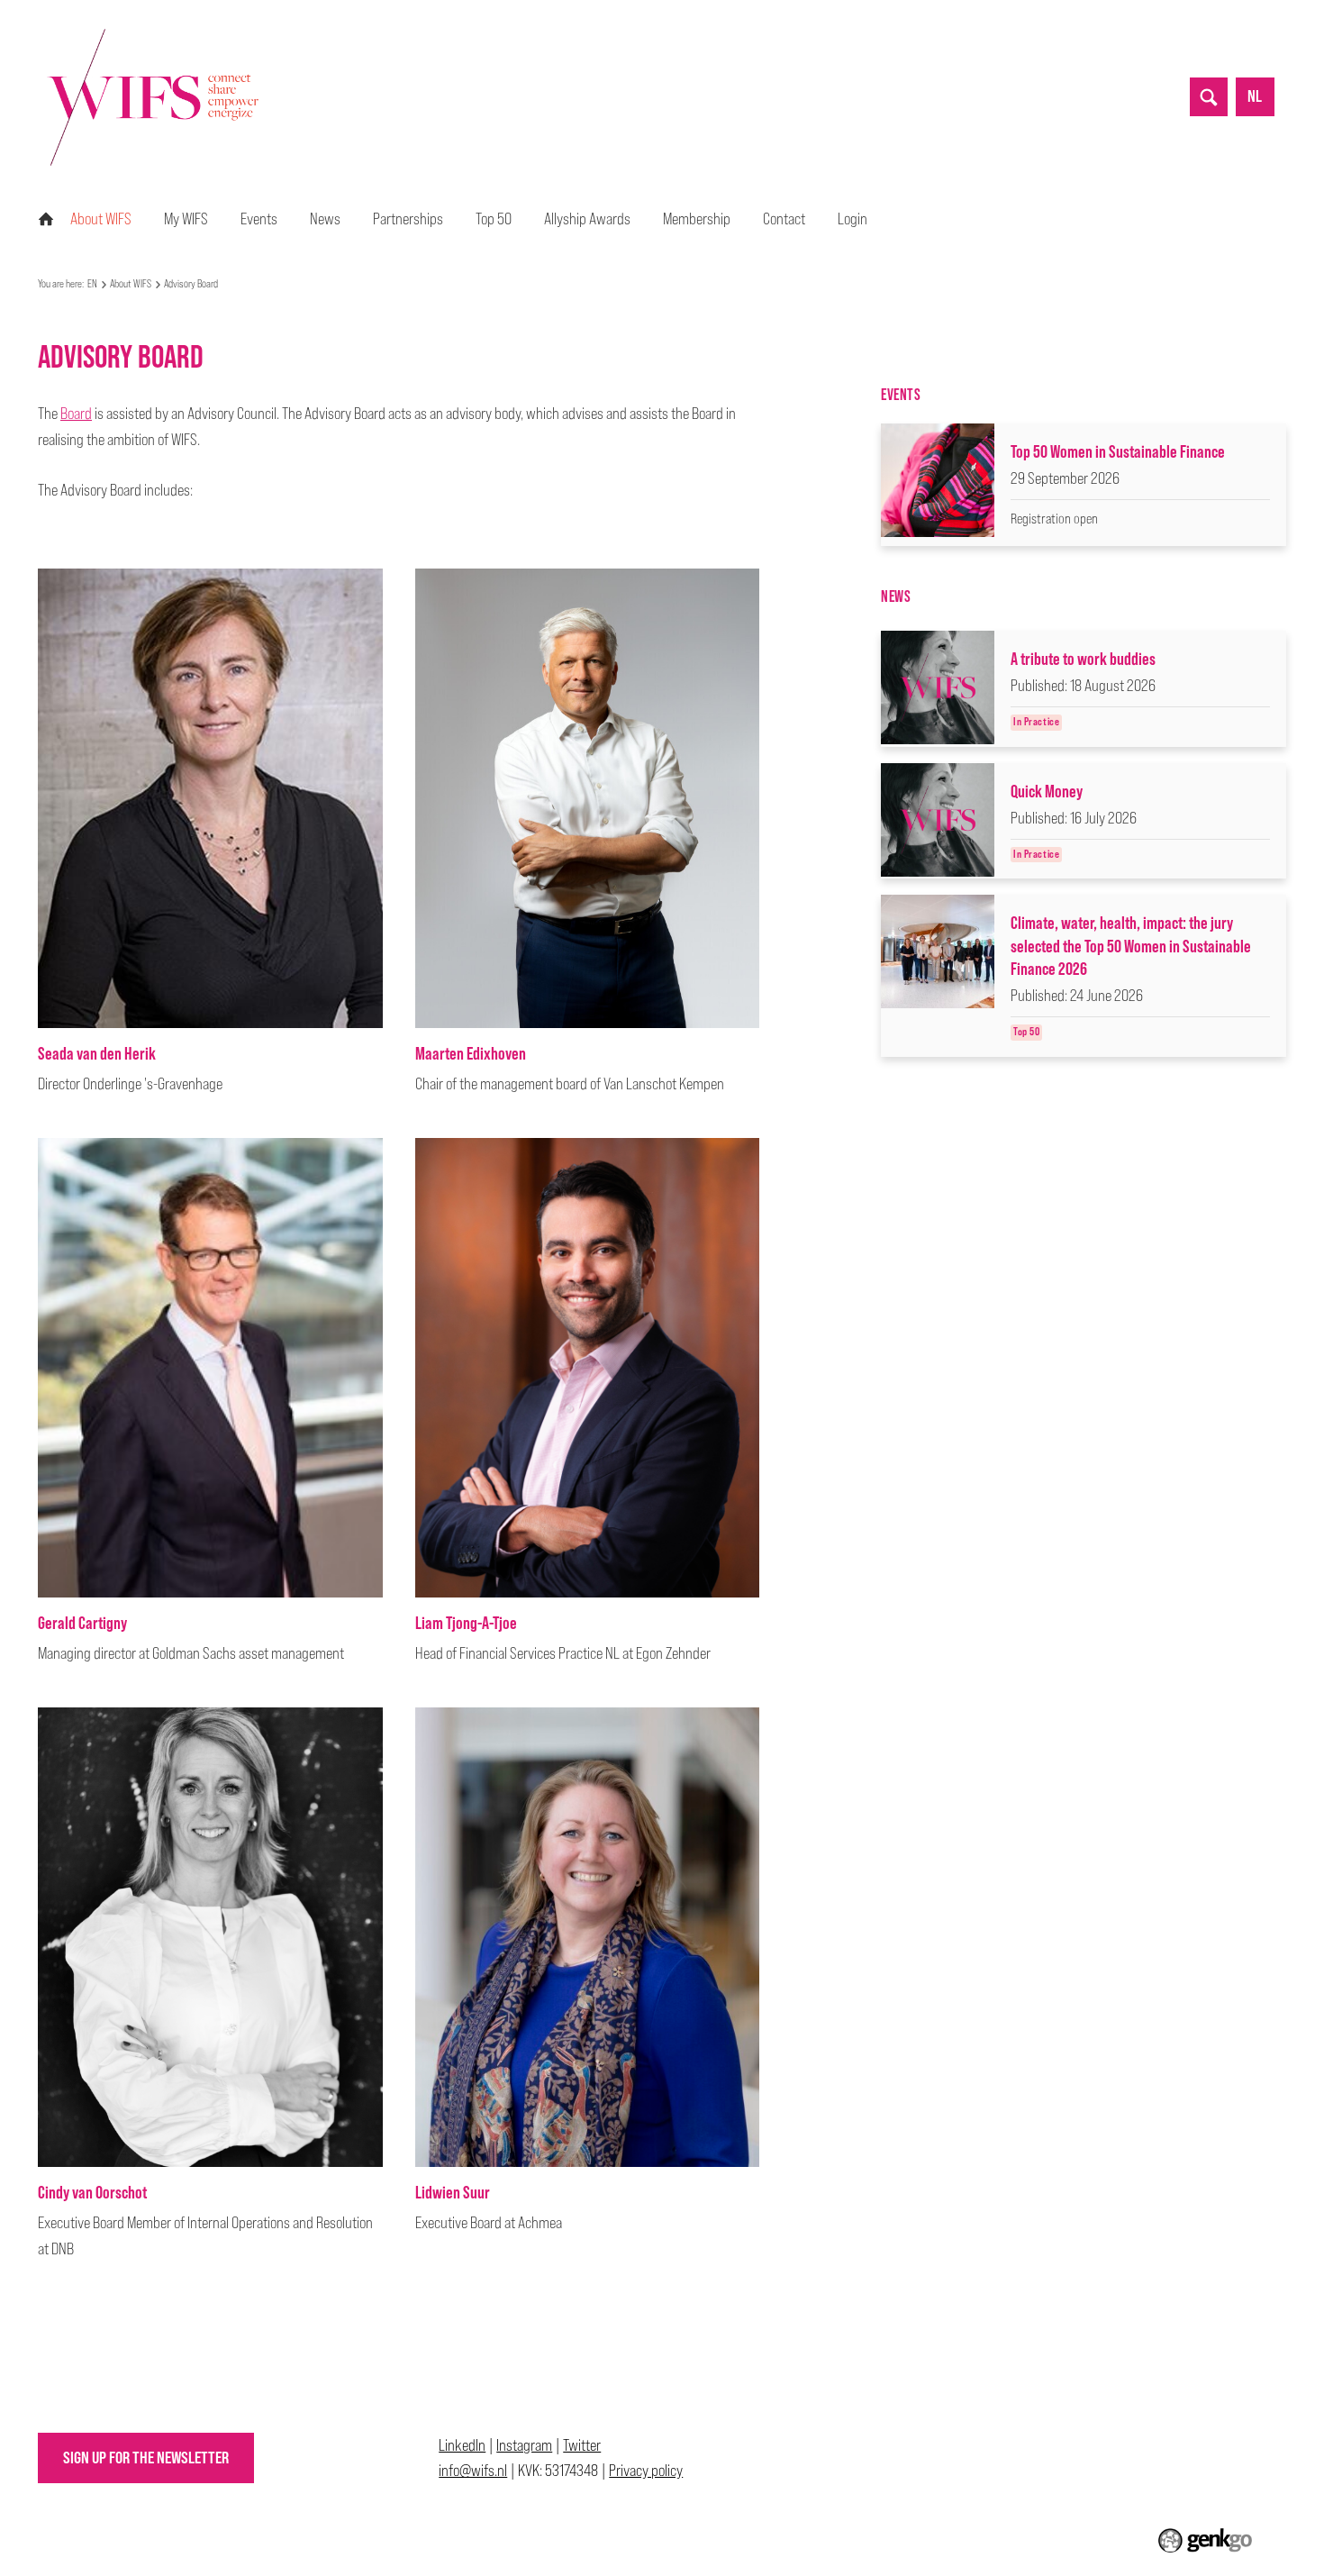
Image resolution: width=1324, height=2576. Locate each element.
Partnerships (408, 218)
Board (76, 413)
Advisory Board (191, 284)
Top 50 (494, 218)
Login (852, 218)
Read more (1084, 689)
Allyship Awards (587, 218)
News (325, 218)
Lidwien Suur (453, 2192)
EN (46, 219)
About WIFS (101, 218)
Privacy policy (646, 2470)
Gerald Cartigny (82, 1622)
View (1084, 485)
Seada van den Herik (97, 1053)
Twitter (582, 2445)
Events (259, 218)
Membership (697, 218)
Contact (784, 218)
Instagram (524, 2445)
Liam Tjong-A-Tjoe (466, 1622)
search (1209, 96)
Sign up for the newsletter (146, 2458)
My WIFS (186, 218)
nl (1255, 96)
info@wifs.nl (473, 2470)
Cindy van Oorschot (92, 2192)
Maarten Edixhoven (471, 1053)
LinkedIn (462, 2445)
